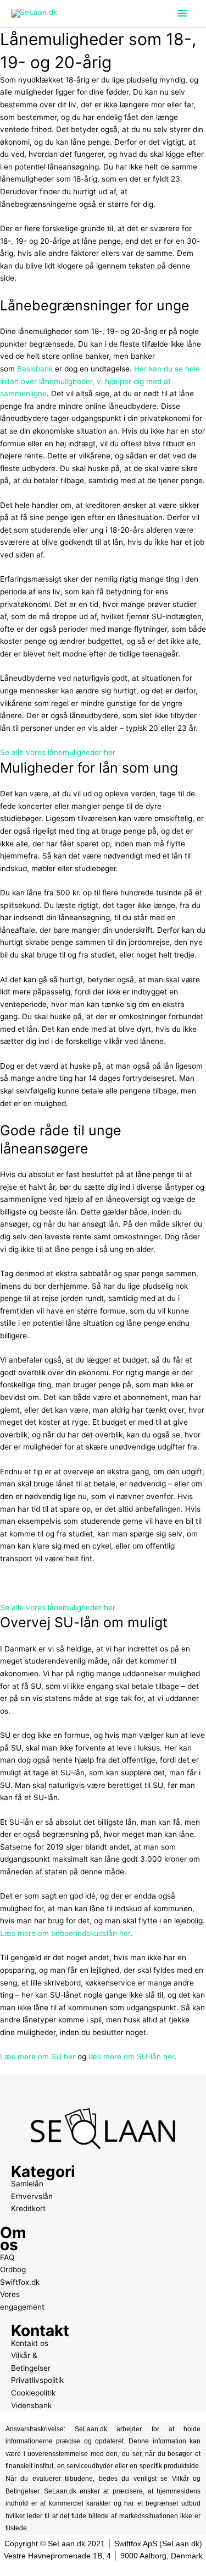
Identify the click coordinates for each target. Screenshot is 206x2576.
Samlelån (27, 2184)
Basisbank (35, 369)
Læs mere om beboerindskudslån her (65, 1933)
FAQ (7, 2257)
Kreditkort (28, 2208)
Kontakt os (30, 2343)
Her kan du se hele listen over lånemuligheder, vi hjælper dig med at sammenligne (100, 381)
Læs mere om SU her (38, 2057)
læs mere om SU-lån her (131, 2057)
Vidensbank (31, 2405)
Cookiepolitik (33, 2393)
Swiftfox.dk (20, 2282)
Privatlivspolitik (37, 2380)
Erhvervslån (32, 2196)
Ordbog (13, 2269)
